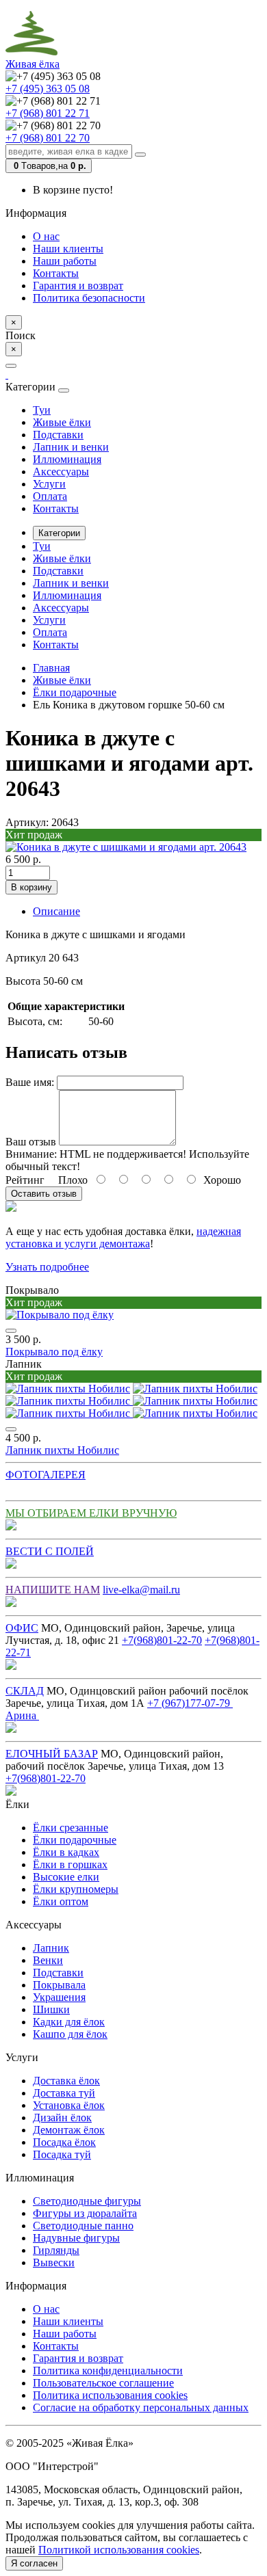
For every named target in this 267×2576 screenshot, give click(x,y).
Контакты (56, 273)
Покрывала (59, 1985)
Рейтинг (25, 1180)
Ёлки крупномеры (76, 1889)
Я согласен (34, 2563)
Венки (48, 1960)
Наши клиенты (68, 249)
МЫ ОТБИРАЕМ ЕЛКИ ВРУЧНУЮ (91, 1513)
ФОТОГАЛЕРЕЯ (46, 1475)
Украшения (59, 1997)
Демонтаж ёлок (69, 2130)
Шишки (51, 2009)
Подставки (58, 435)
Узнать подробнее (47, 1267)
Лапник (51, 1948)
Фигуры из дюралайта (85, 2213)
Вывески (54, 2262)
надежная (219, 1231)
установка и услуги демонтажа (78, 1244)
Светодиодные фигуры (87, 2201)
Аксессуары (61, 472)
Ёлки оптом (61, 1901)
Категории (59, 533)
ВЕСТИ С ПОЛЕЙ (50, 1551)
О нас (46, 236)
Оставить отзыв (44, 1194)
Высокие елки (66, 1877)
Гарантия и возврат (78, 286)
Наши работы (65, 261)
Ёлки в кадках (66, 1852)
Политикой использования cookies (119, 2550)
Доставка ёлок (66, 2081)
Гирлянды (56, 2250)
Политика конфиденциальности (108, 2371)
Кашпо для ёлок (70, 2034)
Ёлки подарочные (75, 1840)
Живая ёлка (33, 64)
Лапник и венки (71, 447)
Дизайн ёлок (62, 2117)
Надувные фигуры (76, 2238)
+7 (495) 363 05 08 (48, 89)
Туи (42, 410)
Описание (56, 911)
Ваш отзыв (31, 1142)
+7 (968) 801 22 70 (48, 138)
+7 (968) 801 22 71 (48, 113)
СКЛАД (25, 1691)
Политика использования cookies (110, 2395)
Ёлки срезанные (71, 1828)
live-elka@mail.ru (141, 1590)
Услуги (49, 484)
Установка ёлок (69, 2105)
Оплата (50, 496)
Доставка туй (64, 2093)
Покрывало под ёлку (54, 1352)
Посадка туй (62, 2154)
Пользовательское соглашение (103, 2383)
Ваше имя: (30, 1082)
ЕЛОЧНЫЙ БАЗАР (52, 1754)
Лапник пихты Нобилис (62, 1450)
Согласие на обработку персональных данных (141, 2407)
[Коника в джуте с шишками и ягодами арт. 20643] (126, 847)
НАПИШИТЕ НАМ (53, 1590)
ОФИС (22, 1628)
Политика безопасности (89, 298)
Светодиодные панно (83, 2226)
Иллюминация (67, 459)
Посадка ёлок (64, 2142)
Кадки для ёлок (69, 2022)
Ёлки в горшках (70, 1864)
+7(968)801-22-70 (162, 1640)
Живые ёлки (62, 422)
